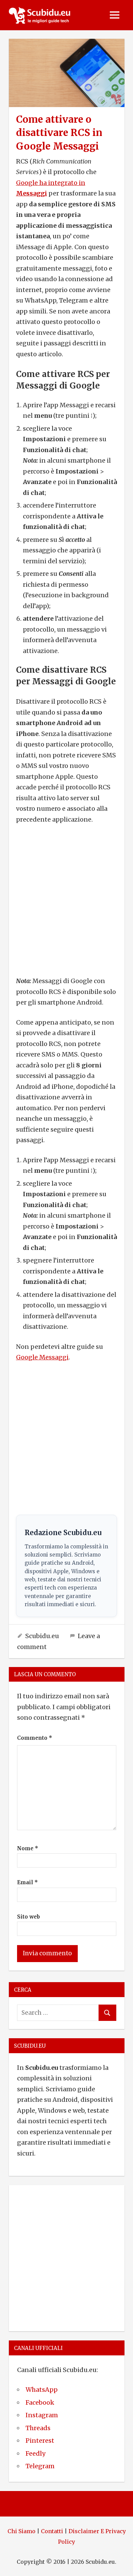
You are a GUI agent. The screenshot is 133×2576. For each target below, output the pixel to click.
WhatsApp (42, 2390)
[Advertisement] (66, 900)
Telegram (40, 2466)
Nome (28, 1848)
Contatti (52, 2531)
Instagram (42, 2415)
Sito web (28, 1917)
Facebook (40, 2402)
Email (27, 1882)
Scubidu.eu (42, 1636)
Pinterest (40, 2441)
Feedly (35, 2453)
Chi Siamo (21, 2531)
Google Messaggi (42, 1357)
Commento (35, 1738)
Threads (38, 2428)
